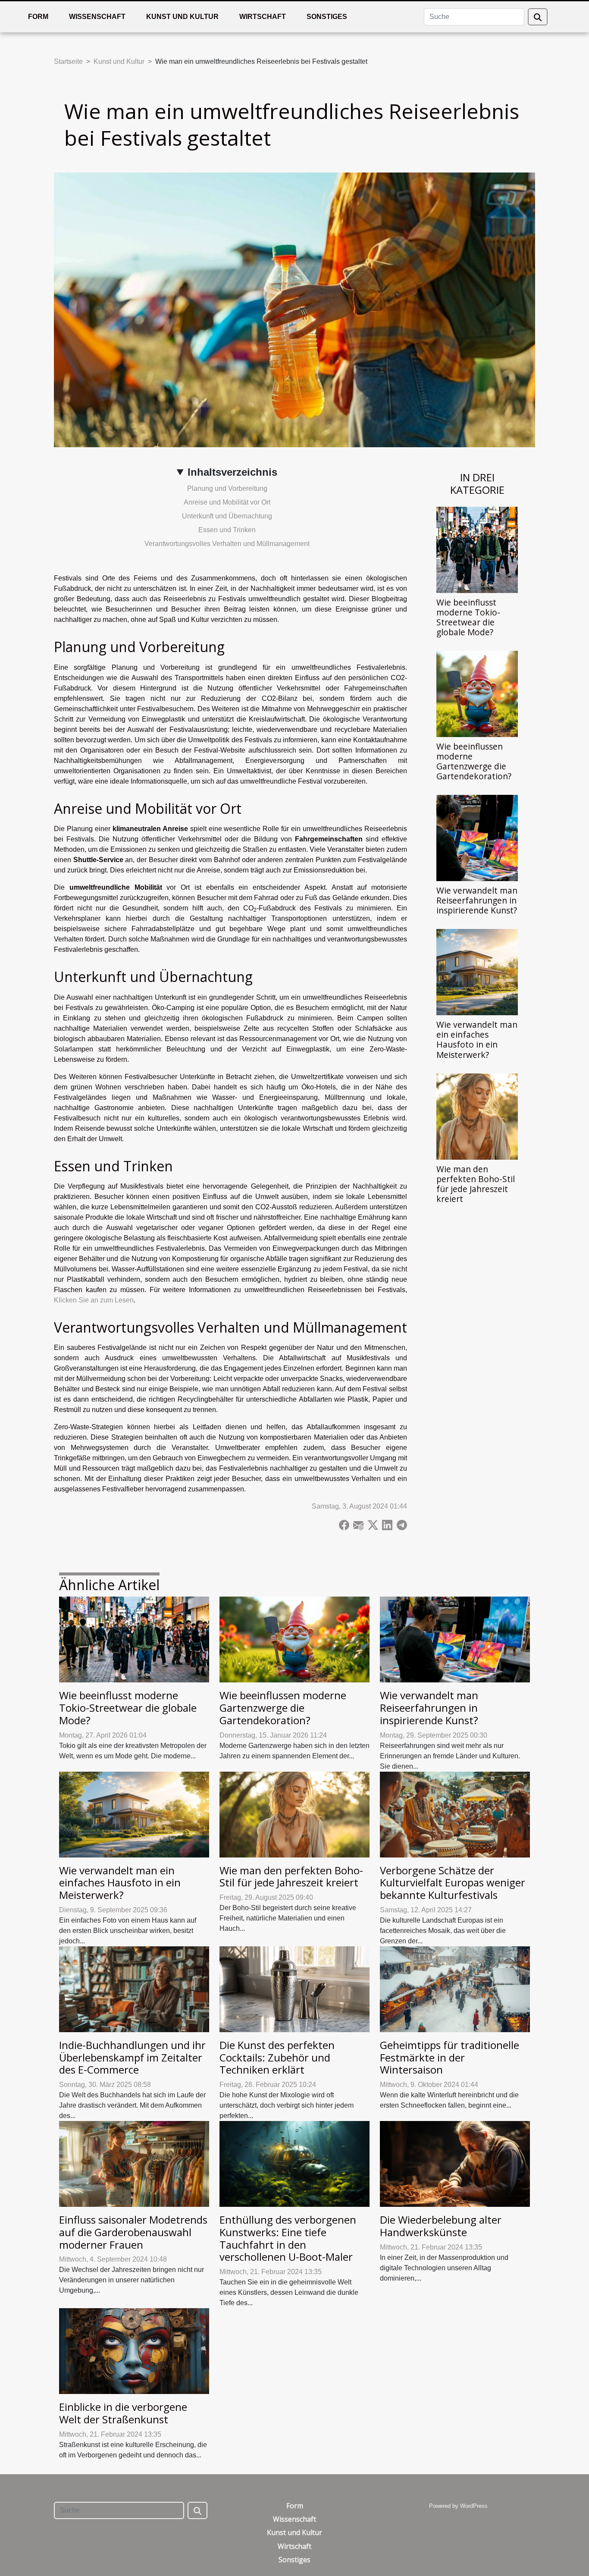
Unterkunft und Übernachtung (227, 516)
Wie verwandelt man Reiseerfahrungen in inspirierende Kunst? (477, 900)
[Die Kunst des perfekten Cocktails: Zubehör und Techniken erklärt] (294, 1989)
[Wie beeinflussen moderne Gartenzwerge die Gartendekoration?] (477, 693)
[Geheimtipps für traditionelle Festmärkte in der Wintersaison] (455, 1989)
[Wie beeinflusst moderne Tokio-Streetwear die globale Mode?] (477, 549)
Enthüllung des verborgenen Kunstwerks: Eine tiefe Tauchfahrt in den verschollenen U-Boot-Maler (288, 2238)
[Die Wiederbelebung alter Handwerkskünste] (455, 2163)
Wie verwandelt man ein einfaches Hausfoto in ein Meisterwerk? (477, 1039)
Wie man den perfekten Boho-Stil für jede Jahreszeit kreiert (476, 1184)
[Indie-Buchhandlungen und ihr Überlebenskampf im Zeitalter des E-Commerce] (134, 1989)
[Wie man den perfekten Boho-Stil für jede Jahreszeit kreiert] (477, 1116)
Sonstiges (327, 17)
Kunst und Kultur (182, 17)
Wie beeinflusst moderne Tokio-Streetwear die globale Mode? (468, 617)
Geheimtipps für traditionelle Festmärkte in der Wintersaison (450, 2057)
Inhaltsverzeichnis (232, 472)
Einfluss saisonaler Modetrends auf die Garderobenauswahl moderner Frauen (133, 2232)
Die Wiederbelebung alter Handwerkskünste (441, 2226)
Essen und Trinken (227, 530)
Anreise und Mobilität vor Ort (227, 502)
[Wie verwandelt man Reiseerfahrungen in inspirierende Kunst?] (477, 838)
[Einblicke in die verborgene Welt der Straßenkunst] (134, 2351)
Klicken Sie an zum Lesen (94, 1300)
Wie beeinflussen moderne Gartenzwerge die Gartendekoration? (474, 761)
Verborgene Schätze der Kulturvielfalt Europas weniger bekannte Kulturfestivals (453, 1883)
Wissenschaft (97, 17)
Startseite (68, 61)
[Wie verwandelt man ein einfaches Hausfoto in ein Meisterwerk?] (477, 972)
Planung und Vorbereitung (227, 488)
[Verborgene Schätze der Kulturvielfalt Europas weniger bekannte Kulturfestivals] (455, 1814)
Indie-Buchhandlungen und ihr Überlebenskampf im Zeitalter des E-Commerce (132, 2057)
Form (38, 17)
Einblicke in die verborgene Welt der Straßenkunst (123, 2413)
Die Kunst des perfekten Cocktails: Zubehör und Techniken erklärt (277, 2057)
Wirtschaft (263, 17)
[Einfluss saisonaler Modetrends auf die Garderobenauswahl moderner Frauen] (134, 2163)
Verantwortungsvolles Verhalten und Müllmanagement (227, 544)
